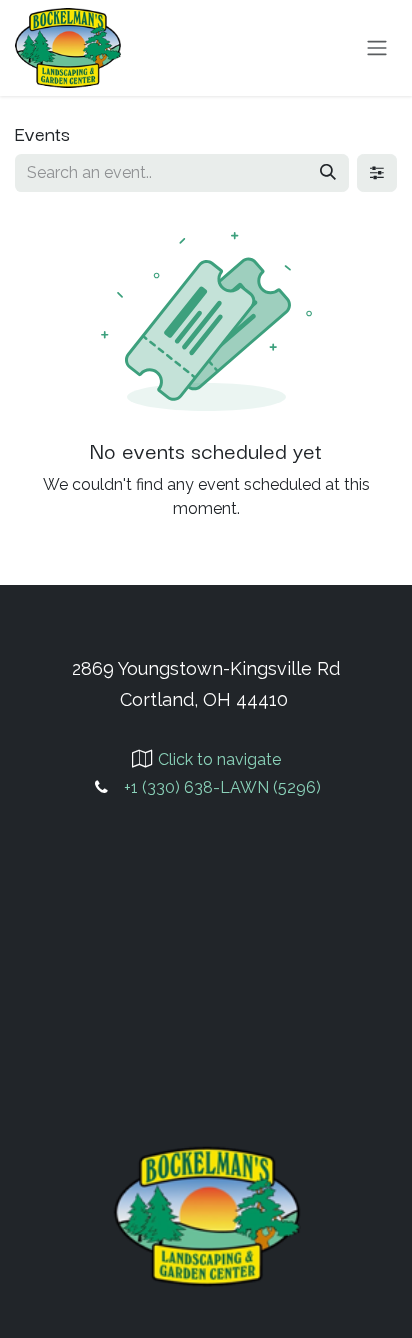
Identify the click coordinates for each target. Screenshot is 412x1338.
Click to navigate (219, 759)
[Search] (328, 173)
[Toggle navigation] (377, 48)
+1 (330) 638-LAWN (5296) (222, 787)
